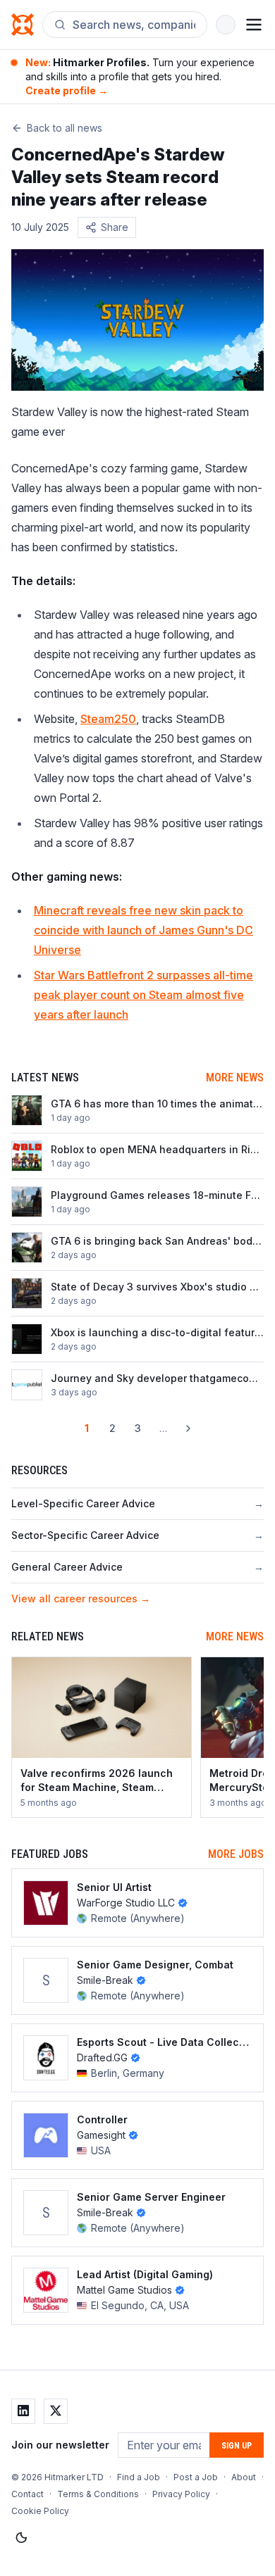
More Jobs (236, 1854)
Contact (28, 2494)
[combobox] (134, 25)
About (244, 2477)
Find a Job (139, 2477)
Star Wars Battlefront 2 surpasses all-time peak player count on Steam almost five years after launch (143, 995)
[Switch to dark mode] (21, 2538)
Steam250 (108, 719)
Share (115, 227)
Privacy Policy (181, 2494)
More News (235, 1077)
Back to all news (65, 128)
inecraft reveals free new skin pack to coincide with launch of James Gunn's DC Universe (143, 930)
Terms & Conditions (98, 2494)
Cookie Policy (40, 2511)
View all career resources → (81, 1598)
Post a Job (196, 2477)
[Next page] (188, 1428)
